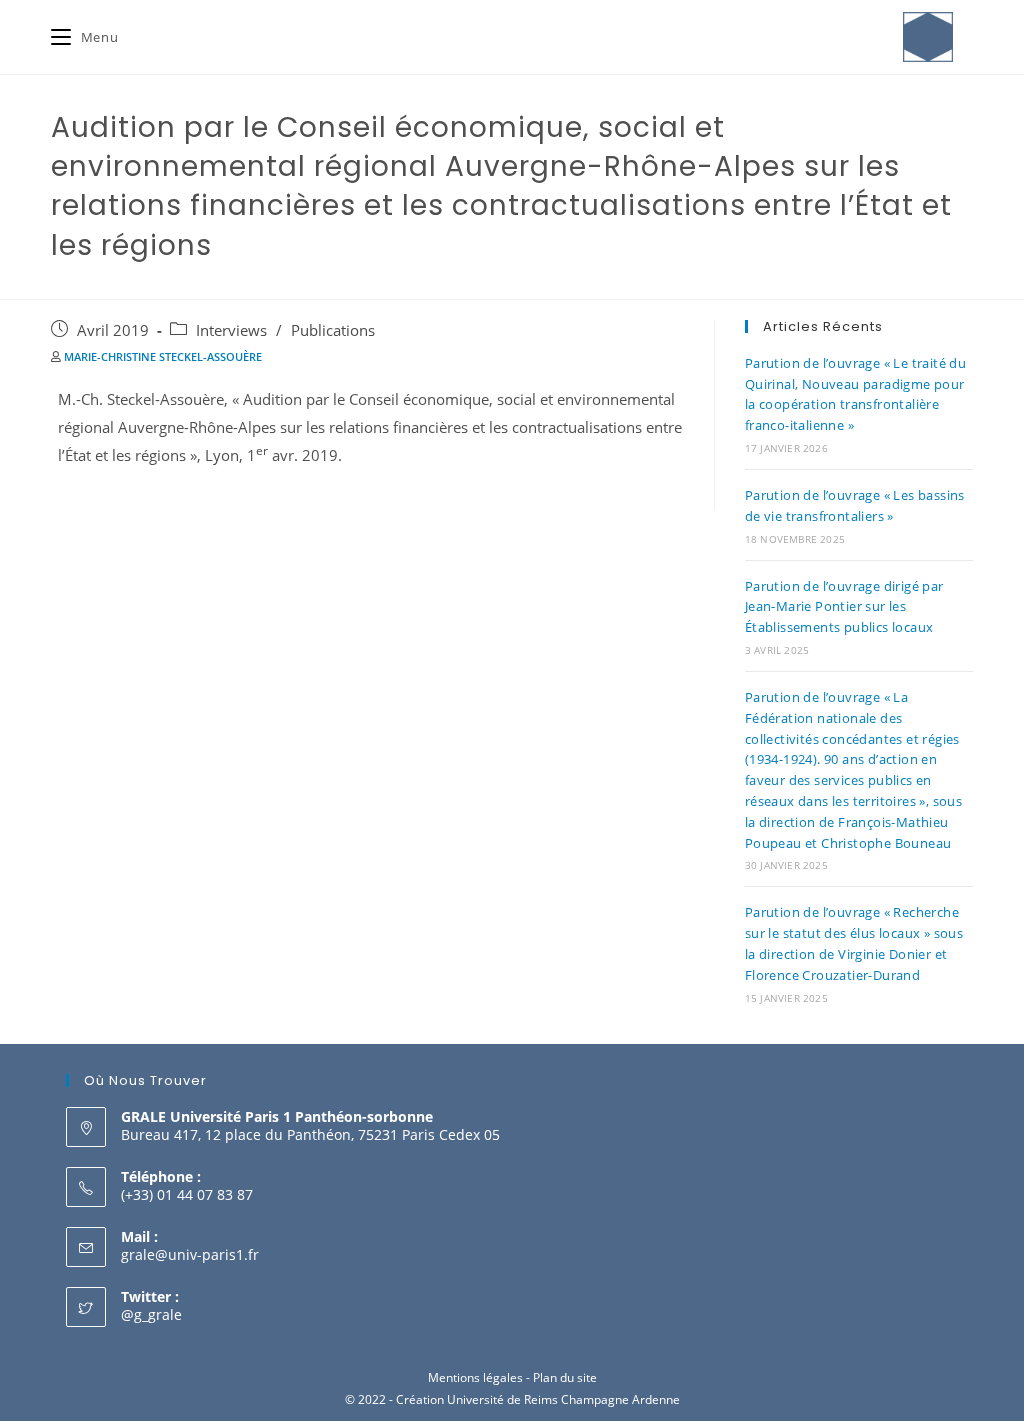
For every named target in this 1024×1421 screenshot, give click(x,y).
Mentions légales (475, 1377)
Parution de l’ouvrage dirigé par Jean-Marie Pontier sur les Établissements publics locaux (844, 607)
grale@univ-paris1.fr (190, 1254)
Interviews (231, 330)
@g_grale (151, 1314)
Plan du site (565, 1377)
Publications (333, 330)
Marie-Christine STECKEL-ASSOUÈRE (163, 356)
